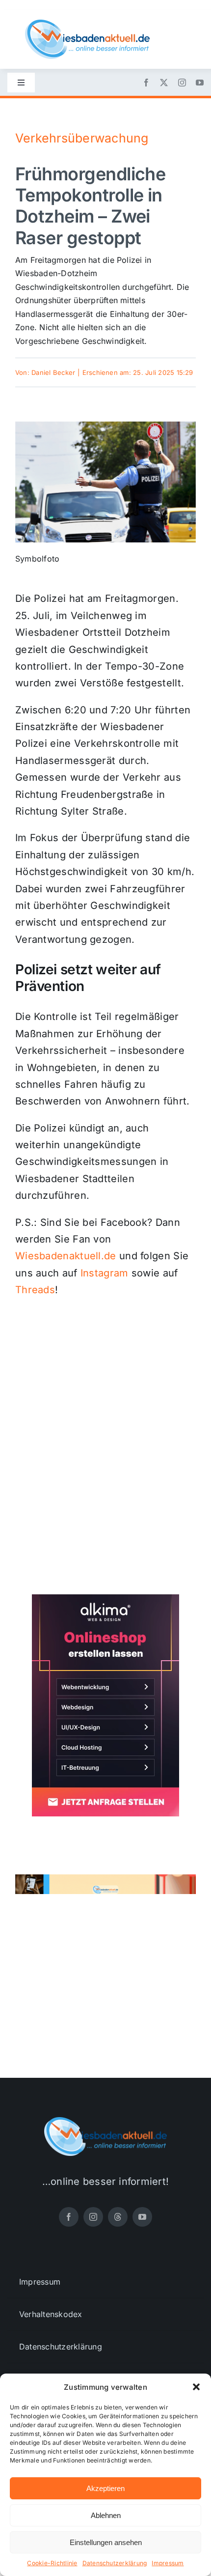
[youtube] (200, 83)
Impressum (168, 2563)
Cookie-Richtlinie (52, 2563)
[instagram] (182, 83)
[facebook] (146, 83)
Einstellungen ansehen (106, 2542)
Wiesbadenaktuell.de (66, 1256)
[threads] (118, 2217)
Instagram (105, 1273)
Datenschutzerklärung (115, 2563)
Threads (35, 1290)
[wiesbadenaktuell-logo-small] (87, 24)
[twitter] (164, 83)
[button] (196, 2387)
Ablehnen (106, 2515)
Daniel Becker (53, 372)
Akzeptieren (105, 2488)
